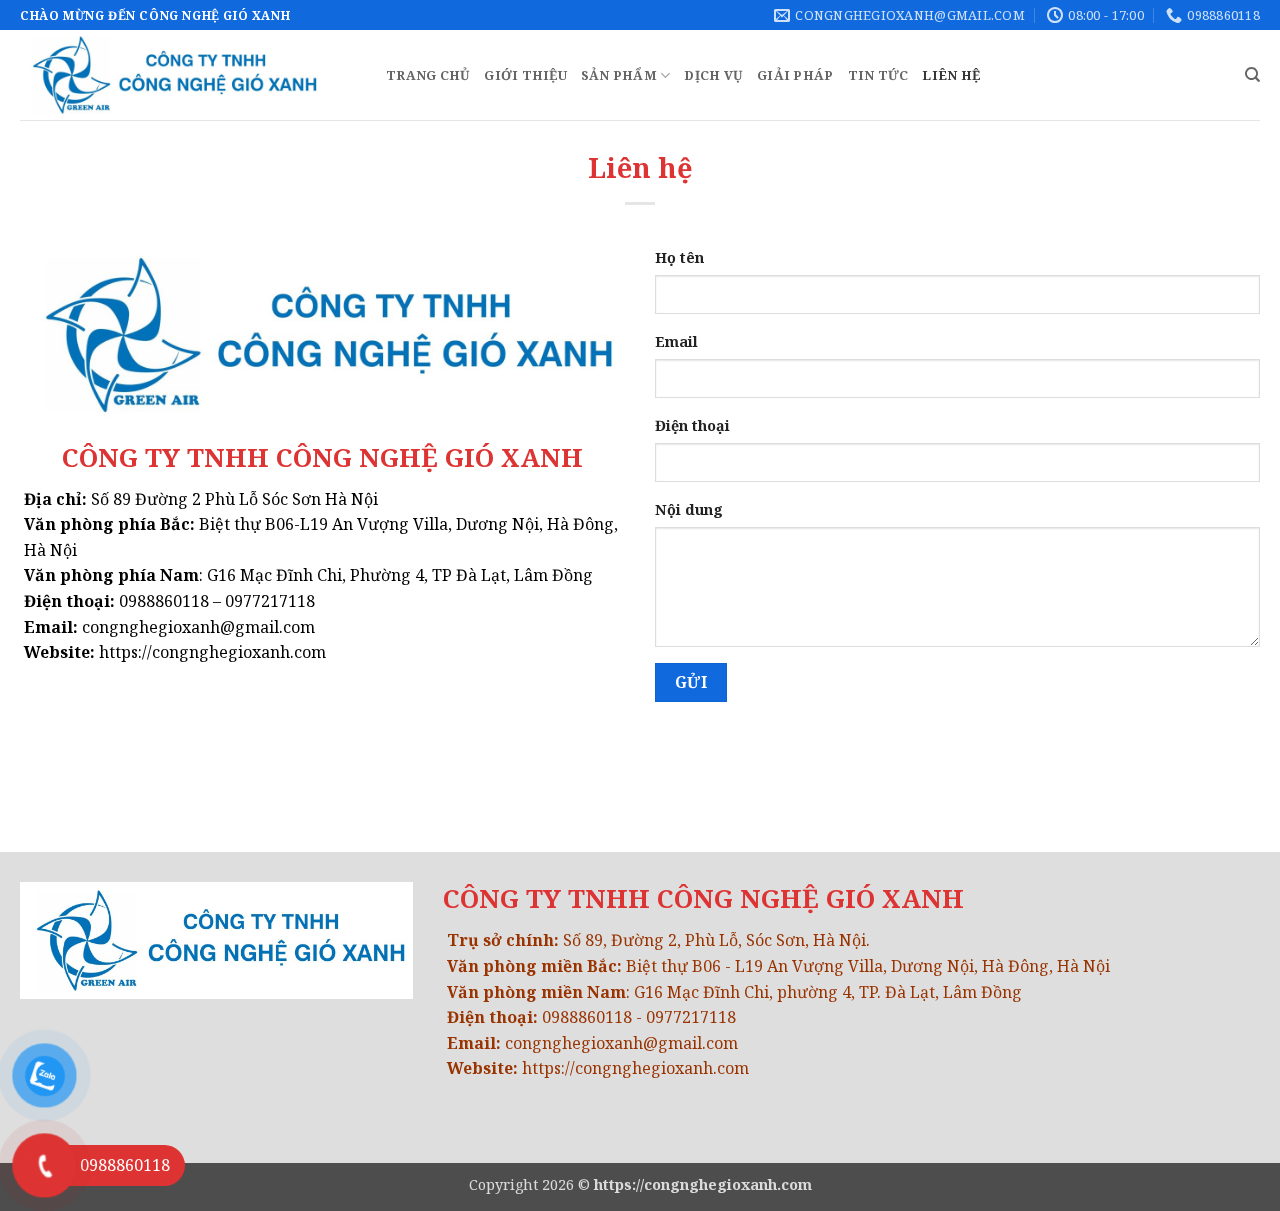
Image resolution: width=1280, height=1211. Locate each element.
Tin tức (878, 75)
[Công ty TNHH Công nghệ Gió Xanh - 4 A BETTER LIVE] (188, 75)
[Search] (1252, 75)
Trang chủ (428, 75)
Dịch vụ (713, 75)
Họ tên (679, 257)
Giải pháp (795, 75)
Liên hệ (951, 75)
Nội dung (689, 509)
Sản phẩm (619, 75)
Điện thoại (692, 425)
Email (676, 341)
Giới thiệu (525, 75)
